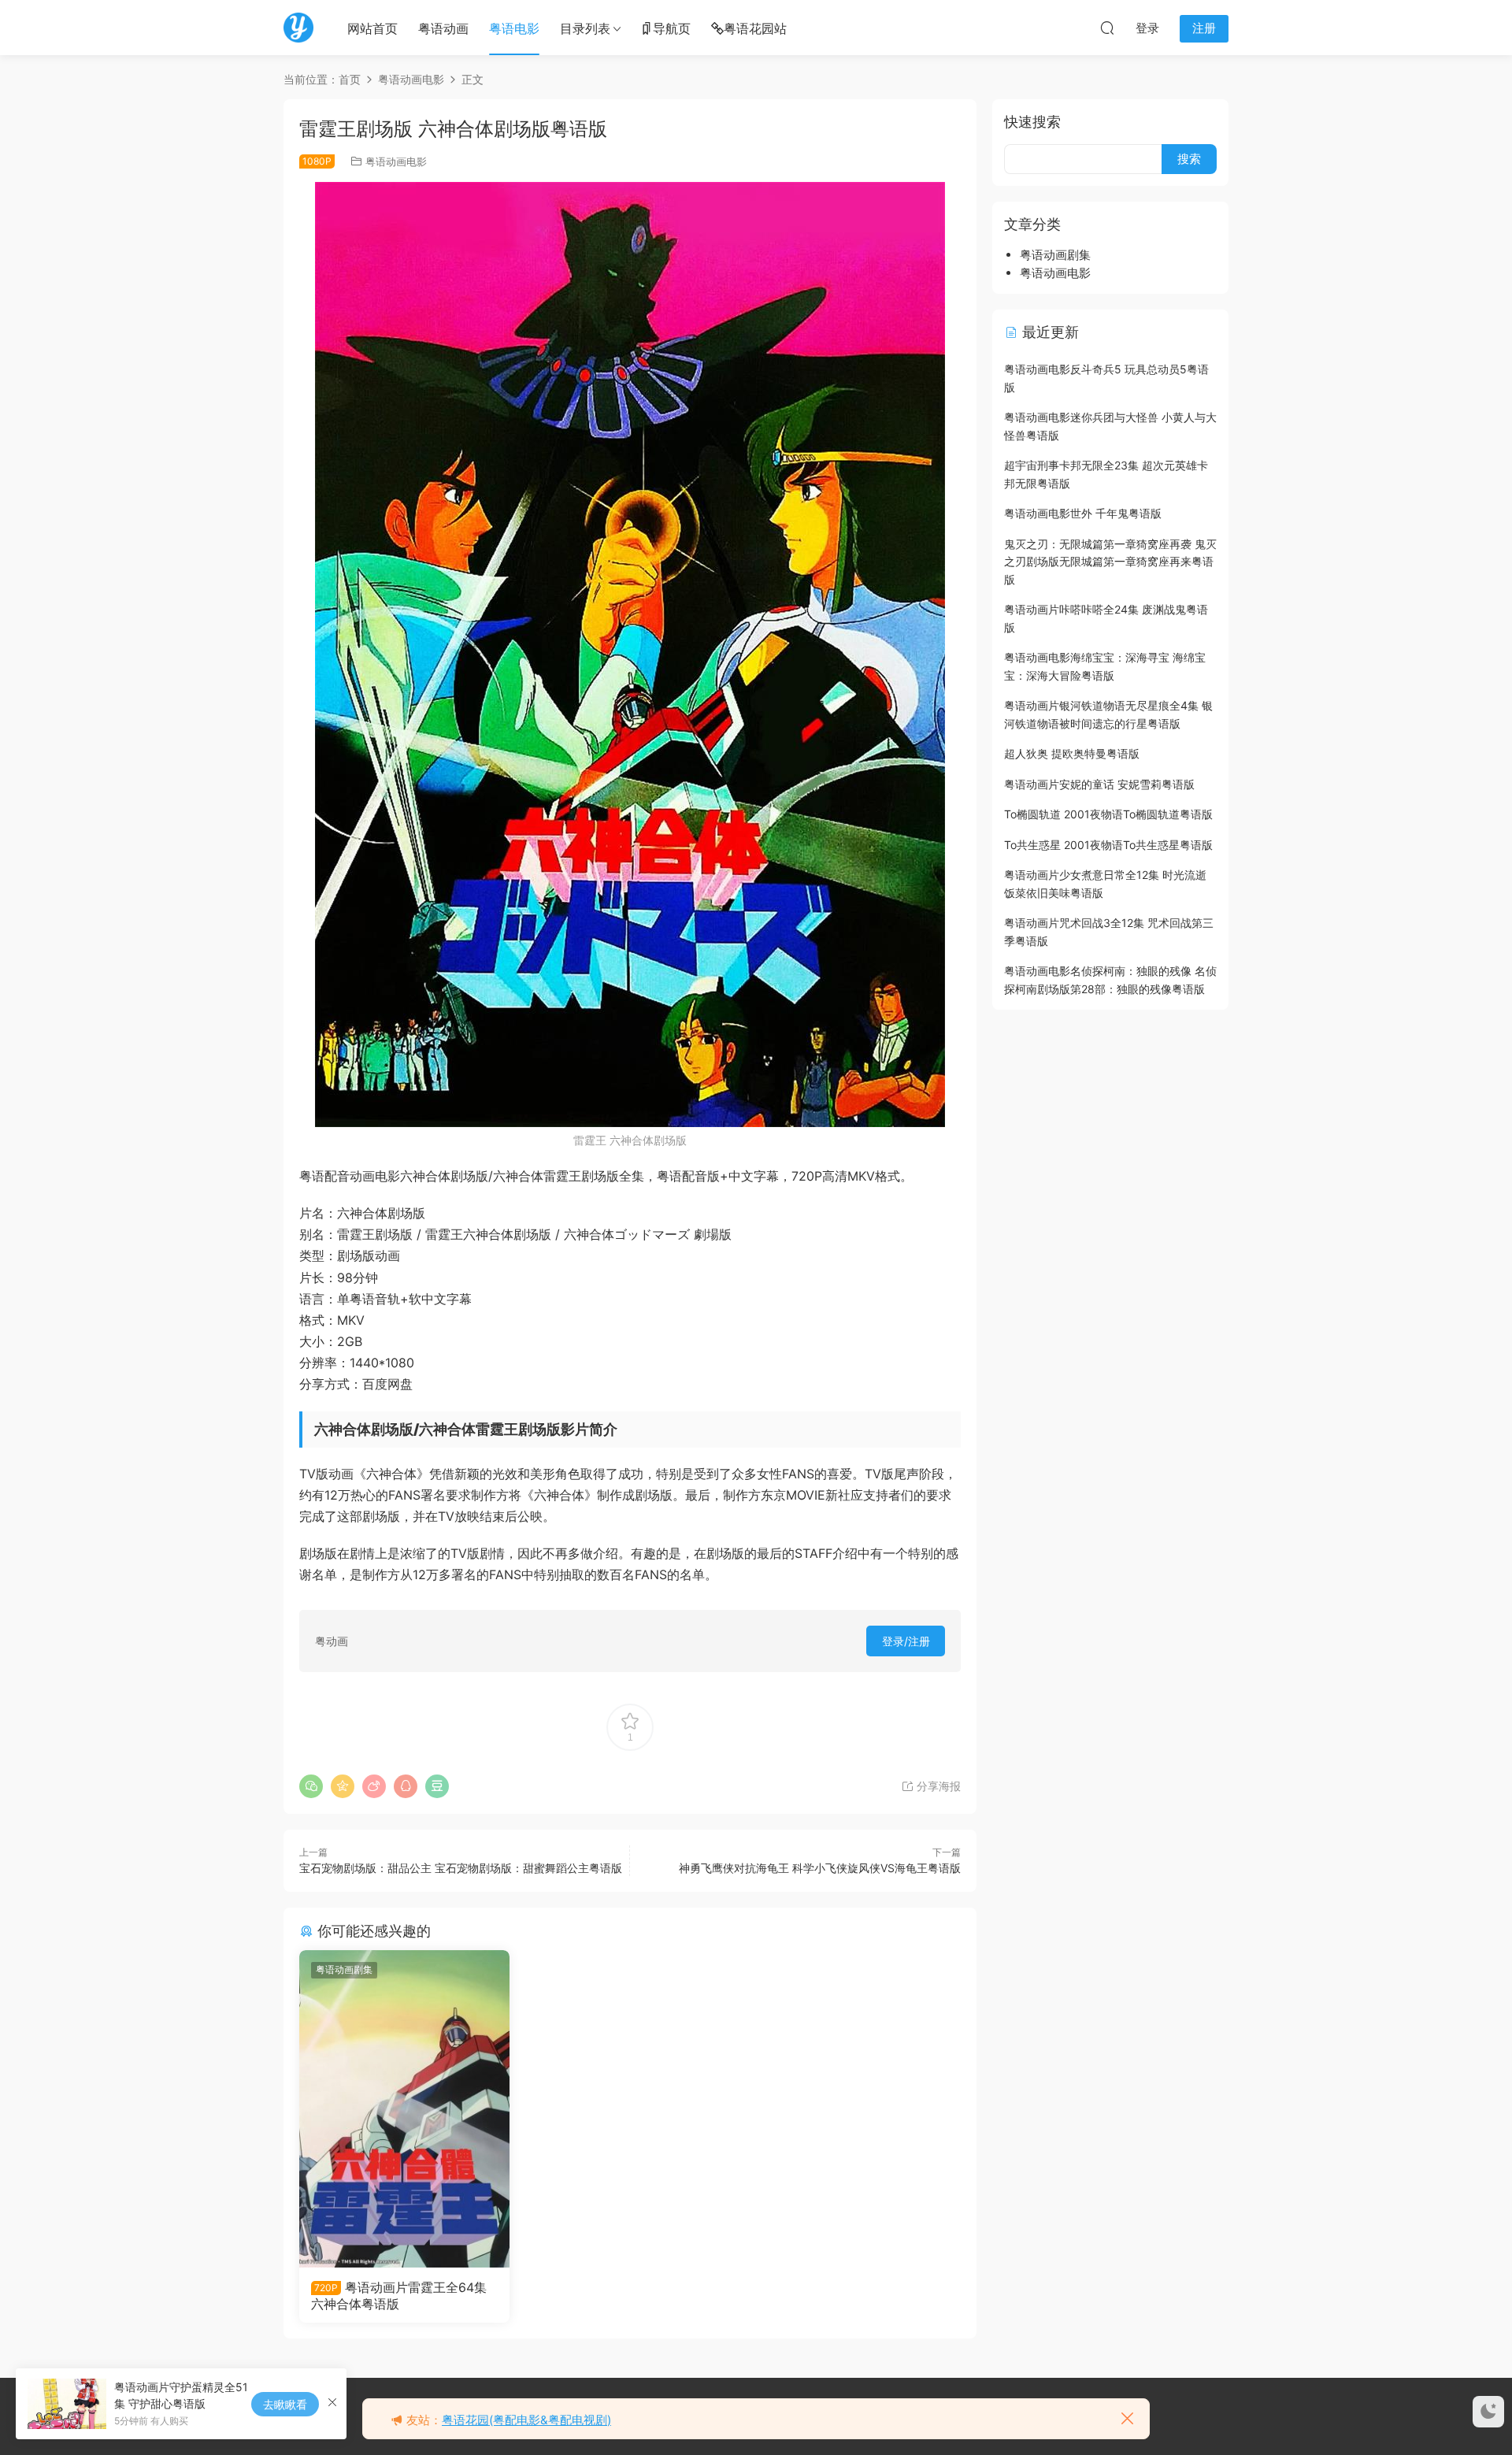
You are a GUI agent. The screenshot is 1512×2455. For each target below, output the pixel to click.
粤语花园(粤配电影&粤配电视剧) (526, 2420)
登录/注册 (906, 1641)
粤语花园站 (755, 28)
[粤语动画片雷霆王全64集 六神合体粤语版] (404, 2108)
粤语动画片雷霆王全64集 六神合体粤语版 (399, 2295)
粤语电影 (514, 28)
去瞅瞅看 (285, 2404)
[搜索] (1107, 28)
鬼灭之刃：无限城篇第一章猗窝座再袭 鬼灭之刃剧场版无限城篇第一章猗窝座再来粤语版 (1110, 562)
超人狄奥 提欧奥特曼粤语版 (1072, 753)
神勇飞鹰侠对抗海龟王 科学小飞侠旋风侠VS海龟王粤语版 (820, 1868)
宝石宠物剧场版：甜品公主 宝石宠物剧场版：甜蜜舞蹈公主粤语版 (461, 1868)
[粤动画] (298, 28)
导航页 (672, 28)
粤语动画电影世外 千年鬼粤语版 (1083, 513)
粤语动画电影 (396, 161)
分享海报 (937, 1786)
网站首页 (372, 28)
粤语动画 (443, 28)
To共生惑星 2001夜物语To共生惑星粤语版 (1108, 845)
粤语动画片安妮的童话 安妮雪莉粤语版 (1099, 784)
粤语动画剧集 (344, 1969)
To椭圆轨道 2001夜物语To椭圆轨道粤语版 (1108, 814)
